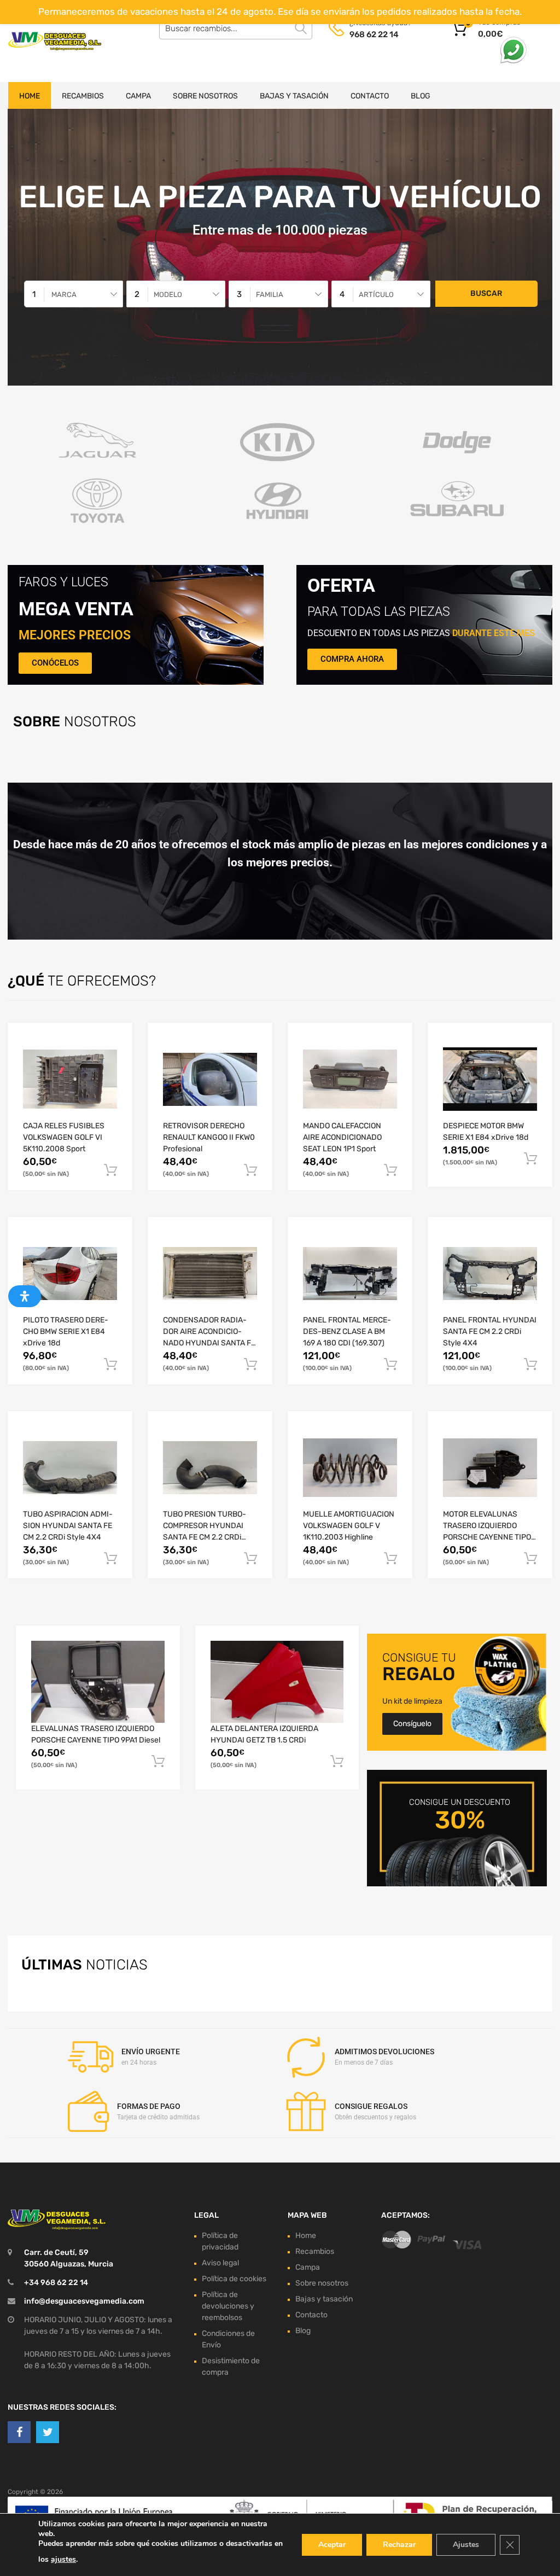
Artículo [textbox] (376, 295)
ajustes (63, 2559)
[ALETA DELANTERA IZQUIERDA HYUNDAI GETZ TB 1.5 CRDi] (277, 1682)
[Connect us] (19, 2433)
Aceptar (332, 2545)
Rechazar (399, 2545)
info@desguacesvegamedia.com (84, 2301)
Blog (421, 96)
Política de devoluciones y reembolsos (228, 2306)
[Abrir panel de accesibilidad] (25, 1296)
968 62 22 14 (374, 34)
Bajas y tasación (294, 96)
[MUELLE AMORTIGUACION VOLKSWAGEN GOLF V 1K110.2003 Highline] (350, 1468)
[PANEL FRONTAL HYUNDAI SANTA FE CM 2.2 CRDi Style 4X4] (490, 1274)
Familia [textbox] (270, 295)
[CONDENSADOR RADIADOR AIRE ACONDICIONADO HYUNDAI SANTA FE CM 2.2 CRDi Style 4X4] (210, 1274)
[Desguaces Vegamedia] (55, 41)
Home (30, 96)
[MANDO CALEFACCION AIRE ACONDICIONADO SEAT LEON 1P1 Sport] (350, 1079)
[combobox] (74, 294)
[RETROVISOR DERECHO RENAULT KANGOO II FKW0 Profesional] (210, 1079)
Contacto (370, 96)
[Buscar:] (236, 28)
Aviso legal (220, 2263)
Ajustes (466, 2545)
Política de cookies (234, 2279)
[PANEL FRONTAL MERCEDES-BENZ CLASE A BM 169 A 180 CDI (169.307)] (350, 1274)
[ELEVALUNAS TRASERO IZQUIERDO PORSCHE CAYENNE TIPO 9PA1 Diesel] (98, 1682)
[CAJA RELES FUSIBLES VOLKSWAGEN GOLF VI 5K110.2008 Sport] (70, 1079)
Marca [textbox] (64, 295)
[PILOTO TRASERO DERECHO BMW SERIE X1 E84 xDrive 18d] (70, 1274)
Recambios (83, 96)
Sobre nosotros (205, 96)
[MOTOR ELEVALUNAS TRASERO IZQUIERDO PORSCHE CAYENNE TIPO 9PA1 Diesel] (490, 1468)
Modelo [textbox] (168, 295)
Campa (138, 96)
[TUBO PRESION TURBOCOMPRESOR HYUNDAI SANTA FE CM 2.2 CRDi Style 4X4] (210, 1468)
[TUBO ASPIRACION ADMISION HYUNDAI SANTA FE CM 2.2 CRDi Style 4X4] (70, 1468)
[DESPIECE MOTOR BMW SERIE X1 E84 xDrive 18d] (490, 1079)
